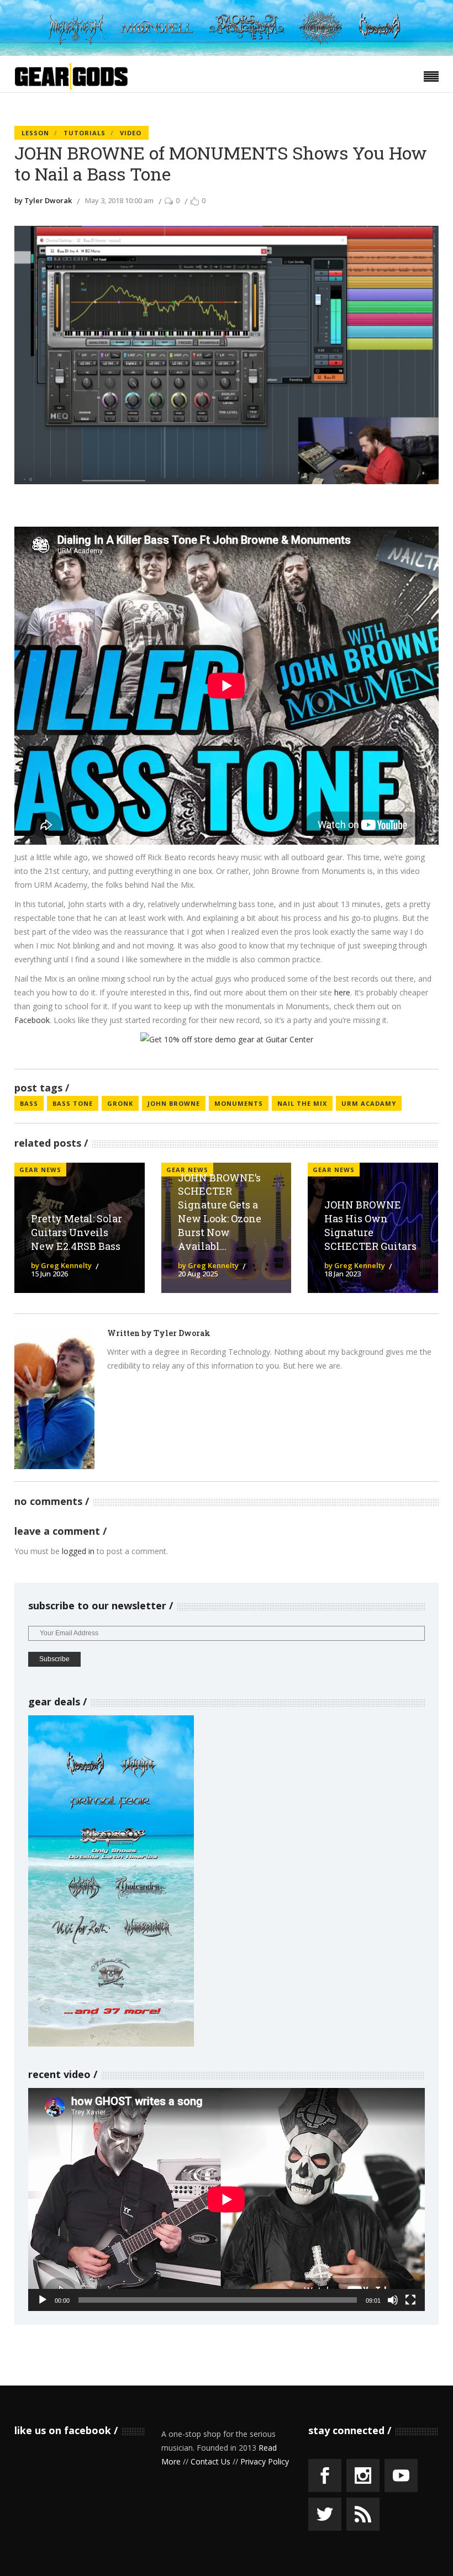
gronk (120, 1103)
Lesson (35, 133)
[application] (227, 2199)
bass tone (73, 1103)
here (342, 992)
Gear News (40, 1170)
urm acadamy (369, 1103)
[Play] (43, 2300)
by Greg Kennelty (61, 1265)
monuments (239, 1103)
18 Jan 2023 (343, 1274)
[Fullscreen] (410, 2300)
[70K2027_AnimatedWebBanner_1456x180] (227, 53)
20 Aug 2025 (198, 1274)
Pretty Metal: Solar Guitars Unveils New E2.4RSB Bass (77, 1232)
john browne (174, 1103)
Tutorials (85, 133)
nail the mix (302, 1103)
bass (29, 1103)
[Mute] (393, 2300)
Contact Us (210, 2461)
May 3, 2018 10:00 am (119, 200)
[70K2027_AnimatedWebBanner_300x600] (111, 2044)
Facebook (32, 1020)
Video (131, 133)
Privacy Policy (265, 2461)
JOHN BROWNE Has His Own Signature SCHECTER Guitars (370, 1225)
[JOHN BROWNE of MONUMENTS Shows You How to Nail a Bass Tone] (54, 1398)
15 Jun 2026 (49, 1274)
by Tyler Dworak (43, 200)
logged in (78, 1551)
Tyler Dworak (182, 1333)
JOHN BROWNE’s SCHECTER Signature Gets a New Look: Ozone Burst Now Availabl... (220, 1212)
